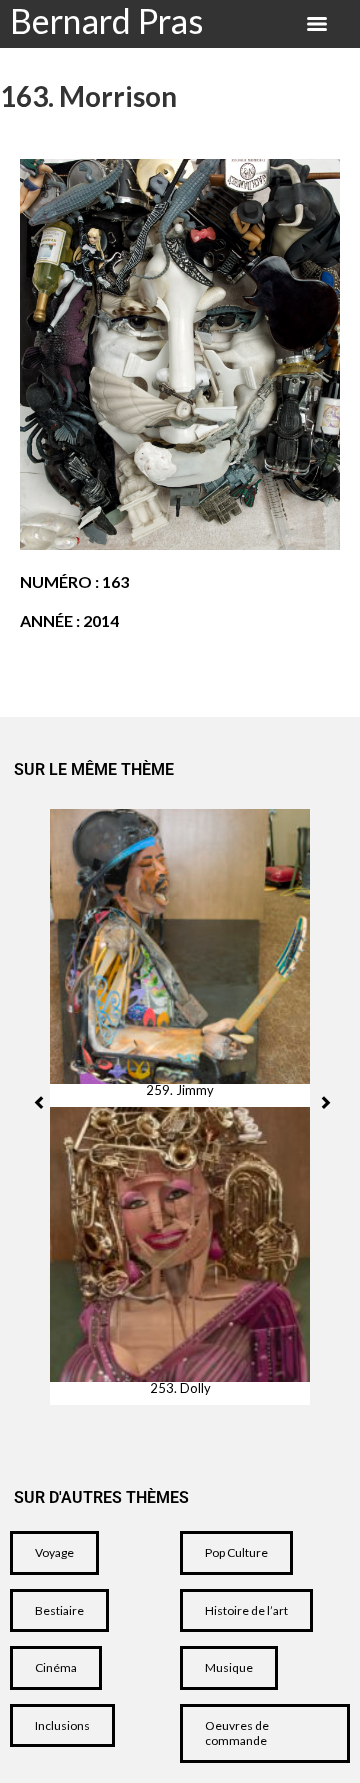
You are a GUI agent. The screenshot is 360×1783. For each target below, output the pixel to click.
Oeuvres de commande (237, 1733)
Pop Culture (236, 1552)
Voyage (54, 1552)
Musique (229, 1667)
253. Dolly (180, 1388)
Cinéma (56, 1667)
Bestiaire (59, 1610)
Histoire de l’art (246, 1610)
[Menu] (317, 24)
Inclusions (62, 1725)
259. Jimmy (180, 1090)
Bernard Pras (106, 20)
